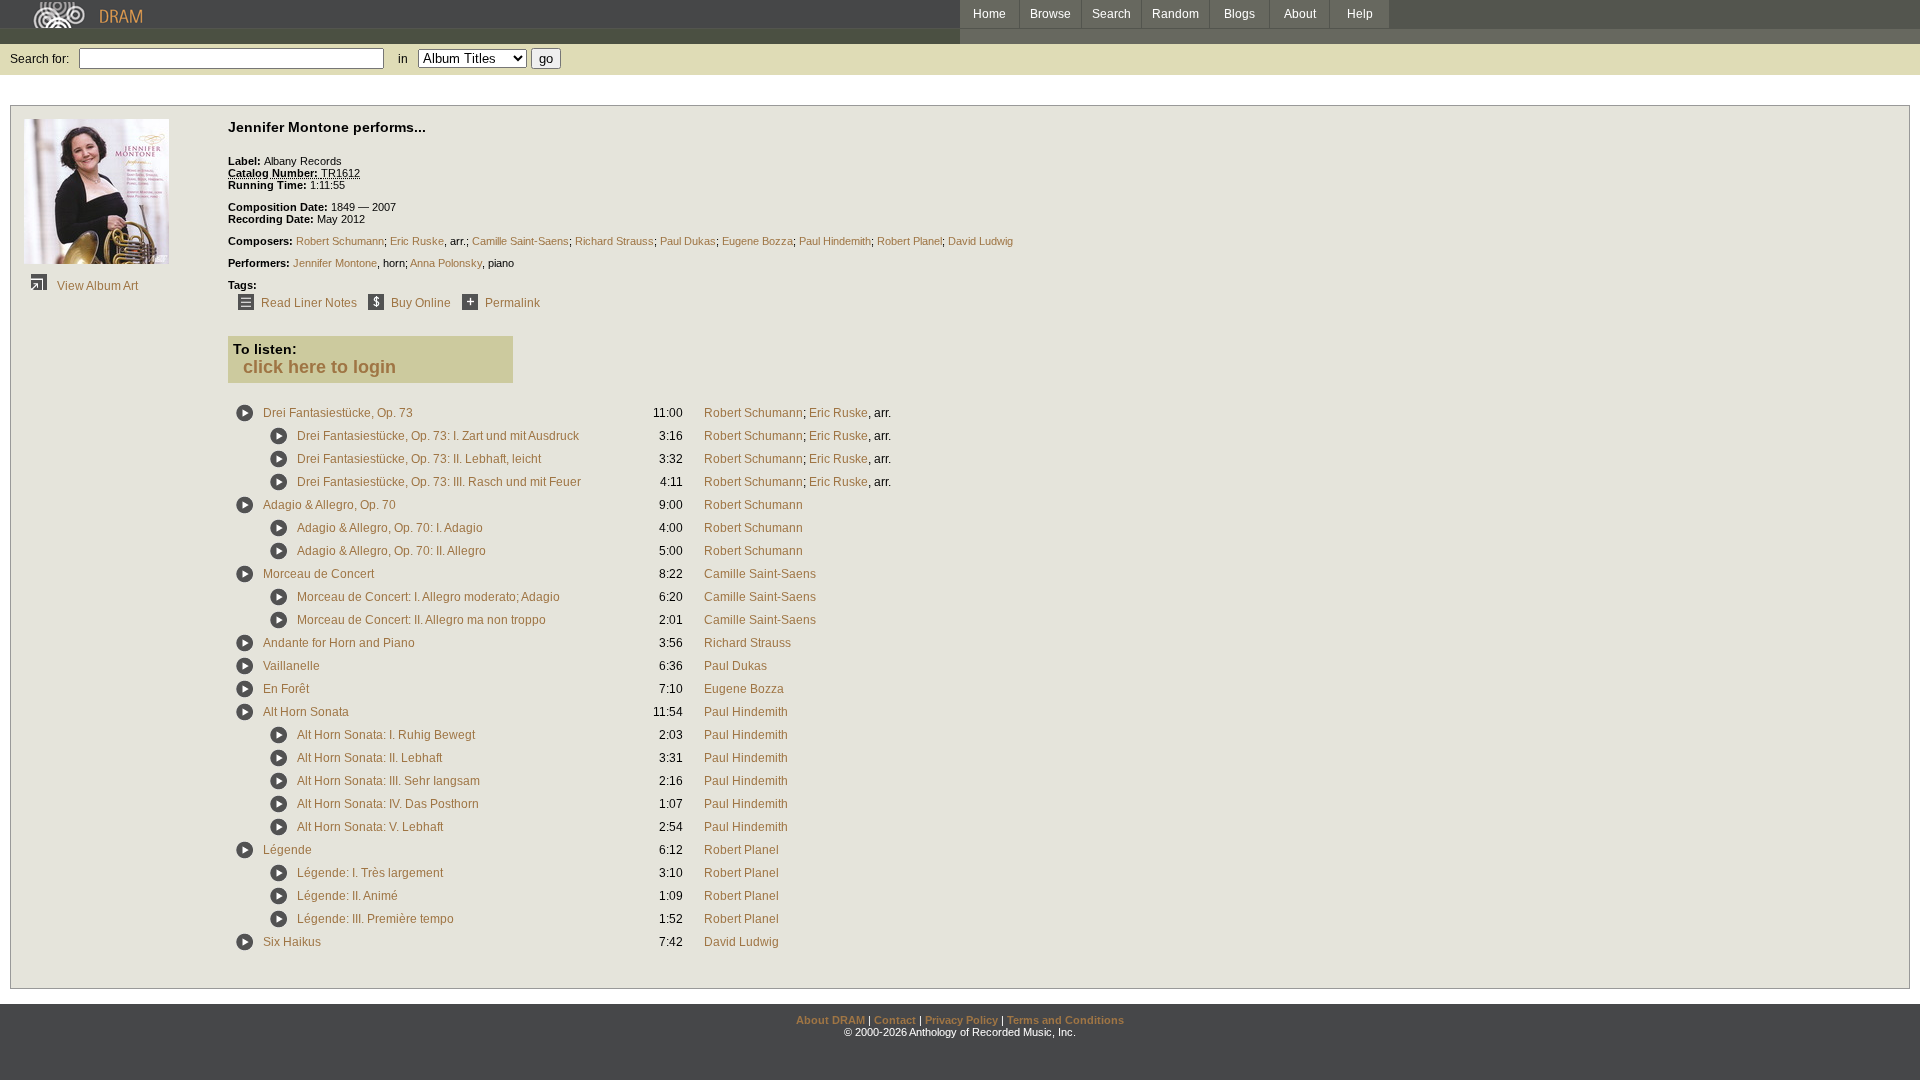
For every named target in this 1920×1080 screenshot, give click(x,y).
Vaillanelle (291, 666)
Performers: (260, 263)
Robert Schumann (340, 241)
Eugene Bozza (757, 241)
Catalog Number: (274, 173)
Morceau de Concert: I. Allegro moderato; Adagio (428, 597)
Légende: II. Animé (347, 896)
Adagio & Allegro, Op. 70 (329, 505)
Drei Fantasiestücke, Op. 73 (338, 413)
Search (1111, 14)
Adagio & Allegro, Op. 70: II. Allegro (391, 551)
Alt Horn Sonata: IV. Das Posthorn (388, 804)
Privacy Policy (961, 1020)
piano (501, 263)
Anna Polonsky (446, 263)
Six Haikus (292, 942)
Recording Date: (272, 219)
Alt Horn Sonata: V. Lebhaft (370, 827)
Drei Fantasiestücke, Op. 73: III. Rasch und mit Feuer (439, 482)
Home (989, 14)
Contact (895, 1020)
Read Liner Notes (309, 303)
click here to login (319, 367)
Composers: (262, 241)
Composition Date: (279, 207)
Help (1360, 14)
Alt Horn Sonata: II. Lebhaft (369, 758)
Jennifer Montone (335, 263)
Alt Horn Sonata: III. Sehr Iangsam (388, 781)
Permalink (512, 303)
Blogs (1239, 14)
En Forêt (286, 689)
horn (394, 263)
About (1300, 14)
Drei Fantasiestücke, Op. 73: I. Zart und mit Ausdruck (438, 436)
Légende (287, 850)
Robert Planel (909, 241)
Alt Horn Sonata (306, 712)
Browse (1050, 14)
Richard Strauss (614, 241)
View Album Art (96, 286)
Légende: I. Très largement (370, 873)
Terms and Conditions (1065, 1020)
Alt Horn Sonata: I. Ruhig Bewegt (386, 735)
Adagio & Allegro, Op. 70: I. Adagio (390, 528)
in (403, 59)
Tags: (242, 285)
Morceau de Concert (318, 574)
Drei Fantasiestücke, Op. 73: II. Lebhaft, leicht (419, 459)
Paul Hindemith (835, 241)
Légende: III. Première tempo (375, 919)
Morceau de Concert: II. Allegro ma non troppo (421, 620)
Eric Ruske (417, 241)
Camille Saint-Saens (520, 241)
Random (1175, 14)
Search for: (39, 59)
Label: (246, 161)
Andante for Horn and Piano (339, 643)
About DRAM (830, 1020)
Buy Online (421, 303)
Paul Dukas (688, 241)
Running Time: (269, 185)
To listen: (265, 349)
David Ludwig (980, 241)
